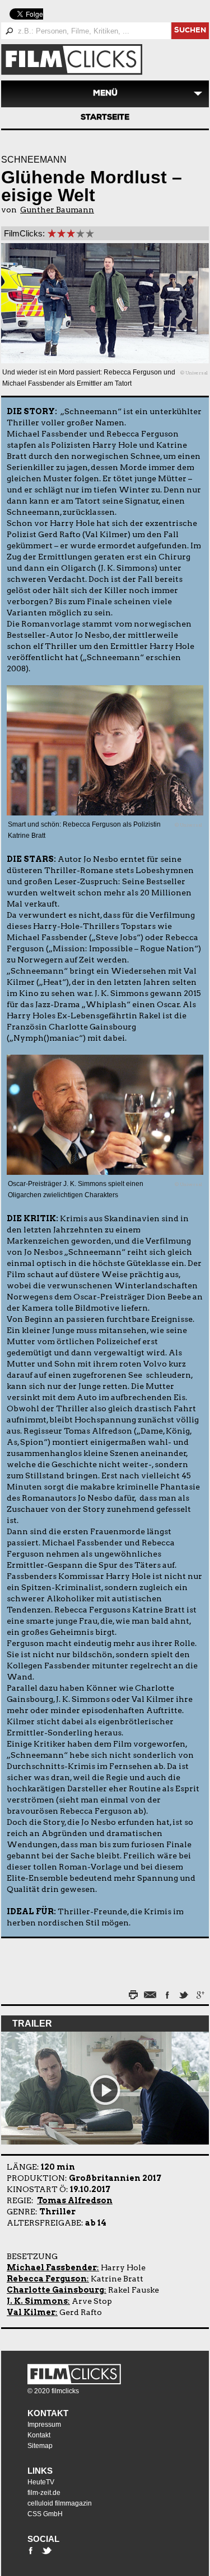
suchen (190, 31)
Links (40, 2471)
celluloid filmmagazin (60, 2503)
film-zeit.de (44, 2493)
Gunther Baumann (57, 210)
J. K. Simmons (37, 2301)
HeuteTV (41, 2482)
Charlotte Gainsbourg (55, 2290)
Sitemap (40, 2446)
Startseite (105, 118)
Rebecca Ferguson (47, 2279)
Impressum (44, 2425)
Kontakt (48, 2413)
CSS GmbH (45, 2514)
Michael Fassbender (52, 2267)
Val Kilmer (31, 2312)
